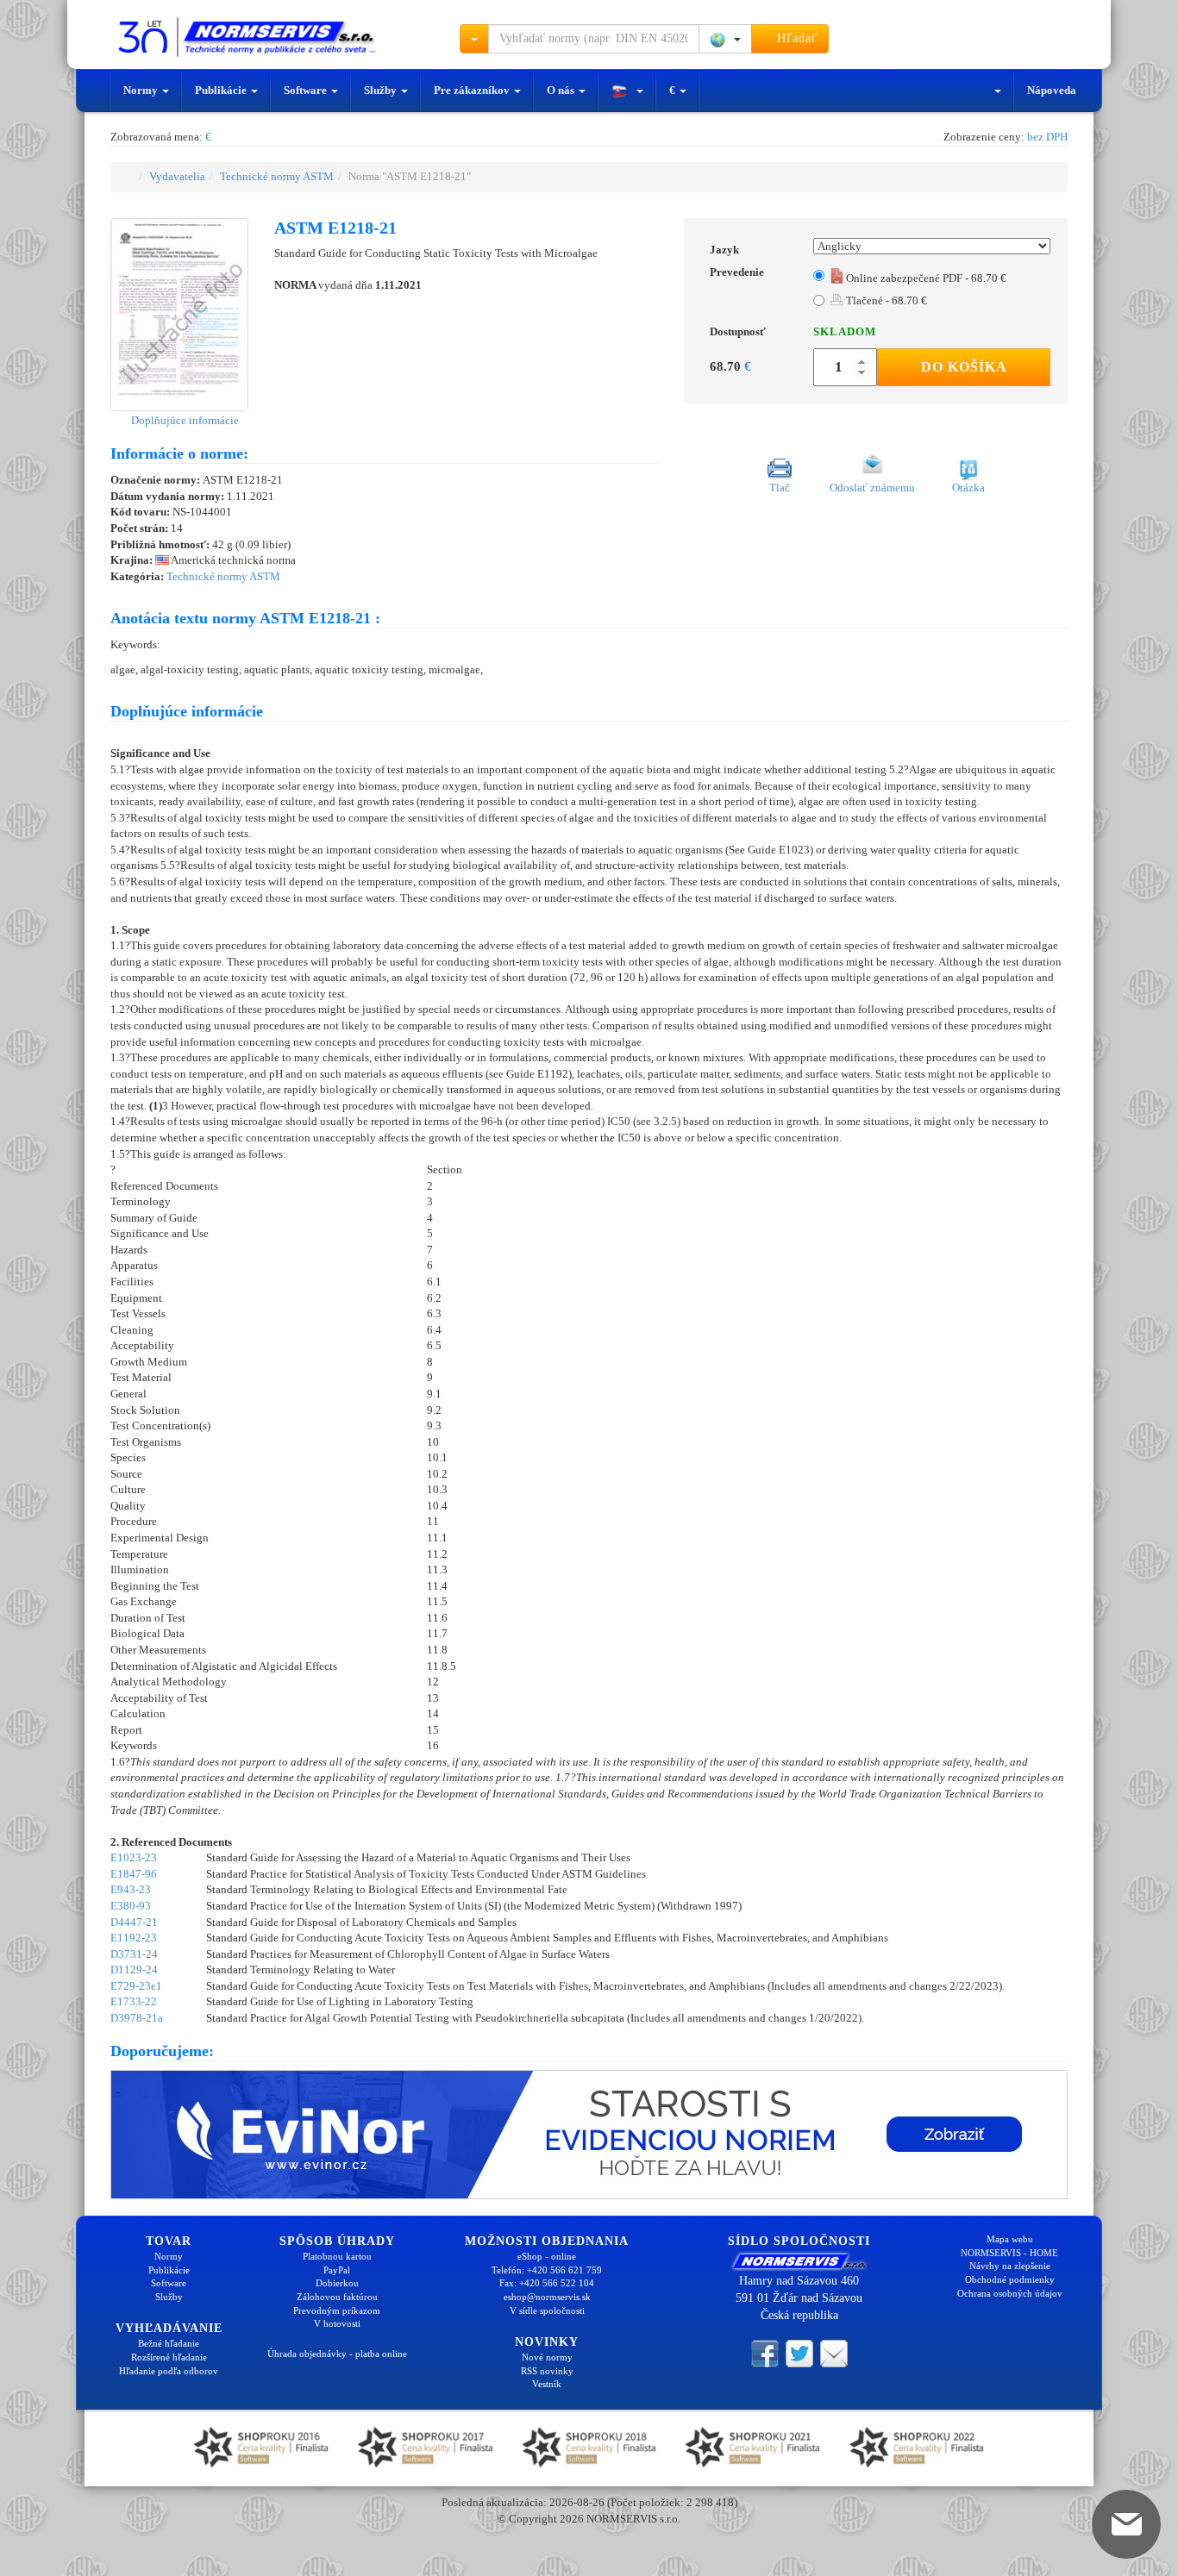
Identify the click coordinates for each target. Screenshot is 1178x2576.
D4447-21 (134, 1922)
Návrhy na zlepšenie (1010, 2266)
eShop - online (547, 2256)
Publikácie (222, 90)
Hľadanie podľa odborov (169, 2371)
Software (307, 90)
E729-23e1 (136, 1986)
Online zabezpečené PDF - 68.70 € (926, 278)
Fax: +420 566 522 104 (547, 2283)
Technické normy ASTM (277, 176)
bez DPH (1047, 137)
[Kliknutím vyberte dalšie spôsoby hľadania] (474, 39)
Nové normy (547, 2357)
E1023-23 (134, 1857)
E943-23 (131, 1889)
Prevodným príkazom (337, 2310)
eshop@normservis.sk (547, 2297)
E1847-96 (134, 1874)
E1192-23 (134, 1938)
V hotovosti (337, 2323)
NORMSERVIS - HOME (1009, 2253)
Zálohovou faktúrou (337, 2297)
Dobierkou (337, 2283)
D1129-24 (134, 1970)
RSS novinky (547, 2371)
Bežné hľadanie (169, 2343)
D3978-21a (137, 2018)
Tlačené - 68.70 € (885, 300)
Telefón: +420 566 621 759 (547, 2270)
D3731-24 (134, 1954)
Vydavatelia (177, 176)
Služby (382, 90)
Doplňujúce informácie (184, 420)
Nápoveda (1052, 90)
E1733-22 (134, 2001)
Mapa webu (1010, 2239)
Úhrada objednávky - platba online (337, 2354)
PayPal (337, 2270)
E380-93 (131, 1906)
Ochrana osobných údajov (1010, 2293)
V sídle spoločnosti (547, 2310)
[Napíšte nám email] (834, 2353)
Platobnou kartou (337, 2256)
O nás (562, 90)
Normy (142, 90)
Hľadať (795, 38)
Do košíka (964, 367)
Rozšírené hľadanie (169, 2357)
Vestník (547, 2384)
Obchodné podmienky (1010, 2279)
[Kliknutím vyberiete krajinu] (725, 39)
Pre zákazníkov (473, 90)
